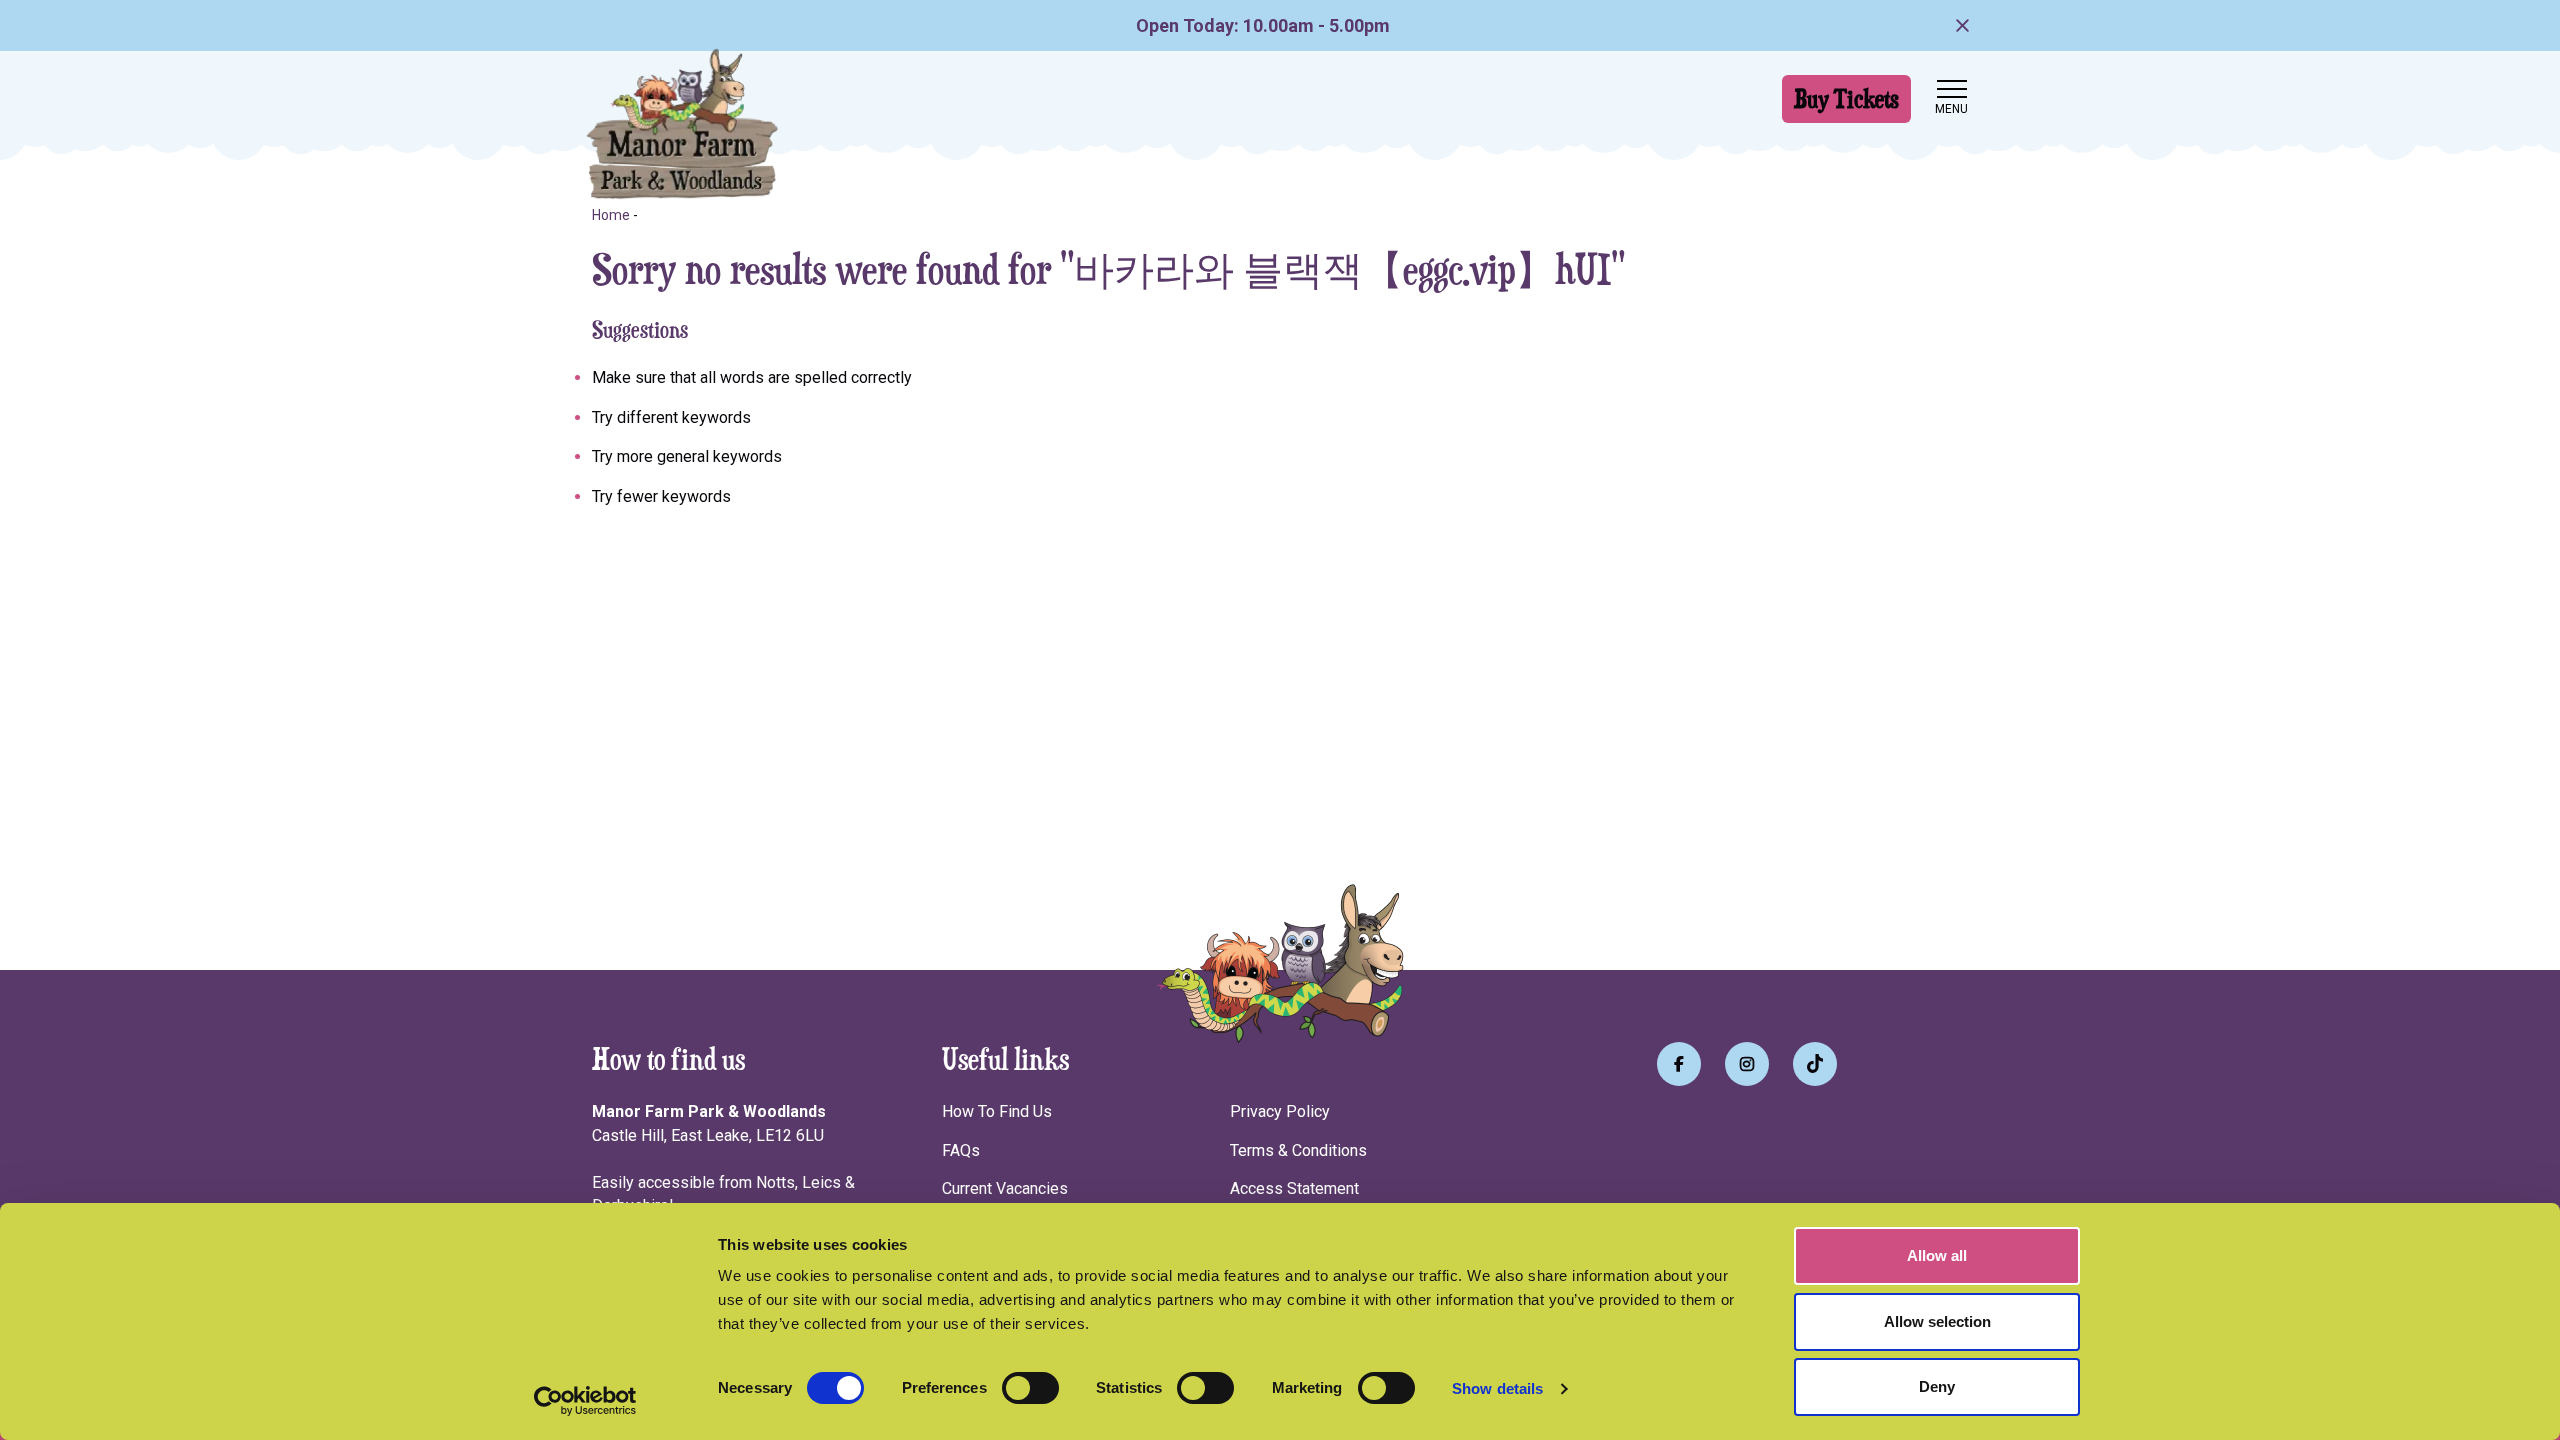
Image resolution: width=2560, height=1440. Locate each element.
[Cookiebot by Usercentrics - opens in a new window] (585, 1401)
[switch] (1030, 1388)
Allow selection (1937, 1321)
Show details (1497, 1388)
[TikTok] (1815, 1064)
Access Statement (1294, 1188)
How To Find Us (997, 1111)
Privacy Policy (1280, 1111)
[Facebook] (1679, 1064)
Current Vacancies (1005, 1188)
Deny (1937, 1386)
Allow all (1937, 1255)
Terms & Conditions (1298, 1150)
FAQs (961, 1150)
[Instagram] (1747, 1064)
